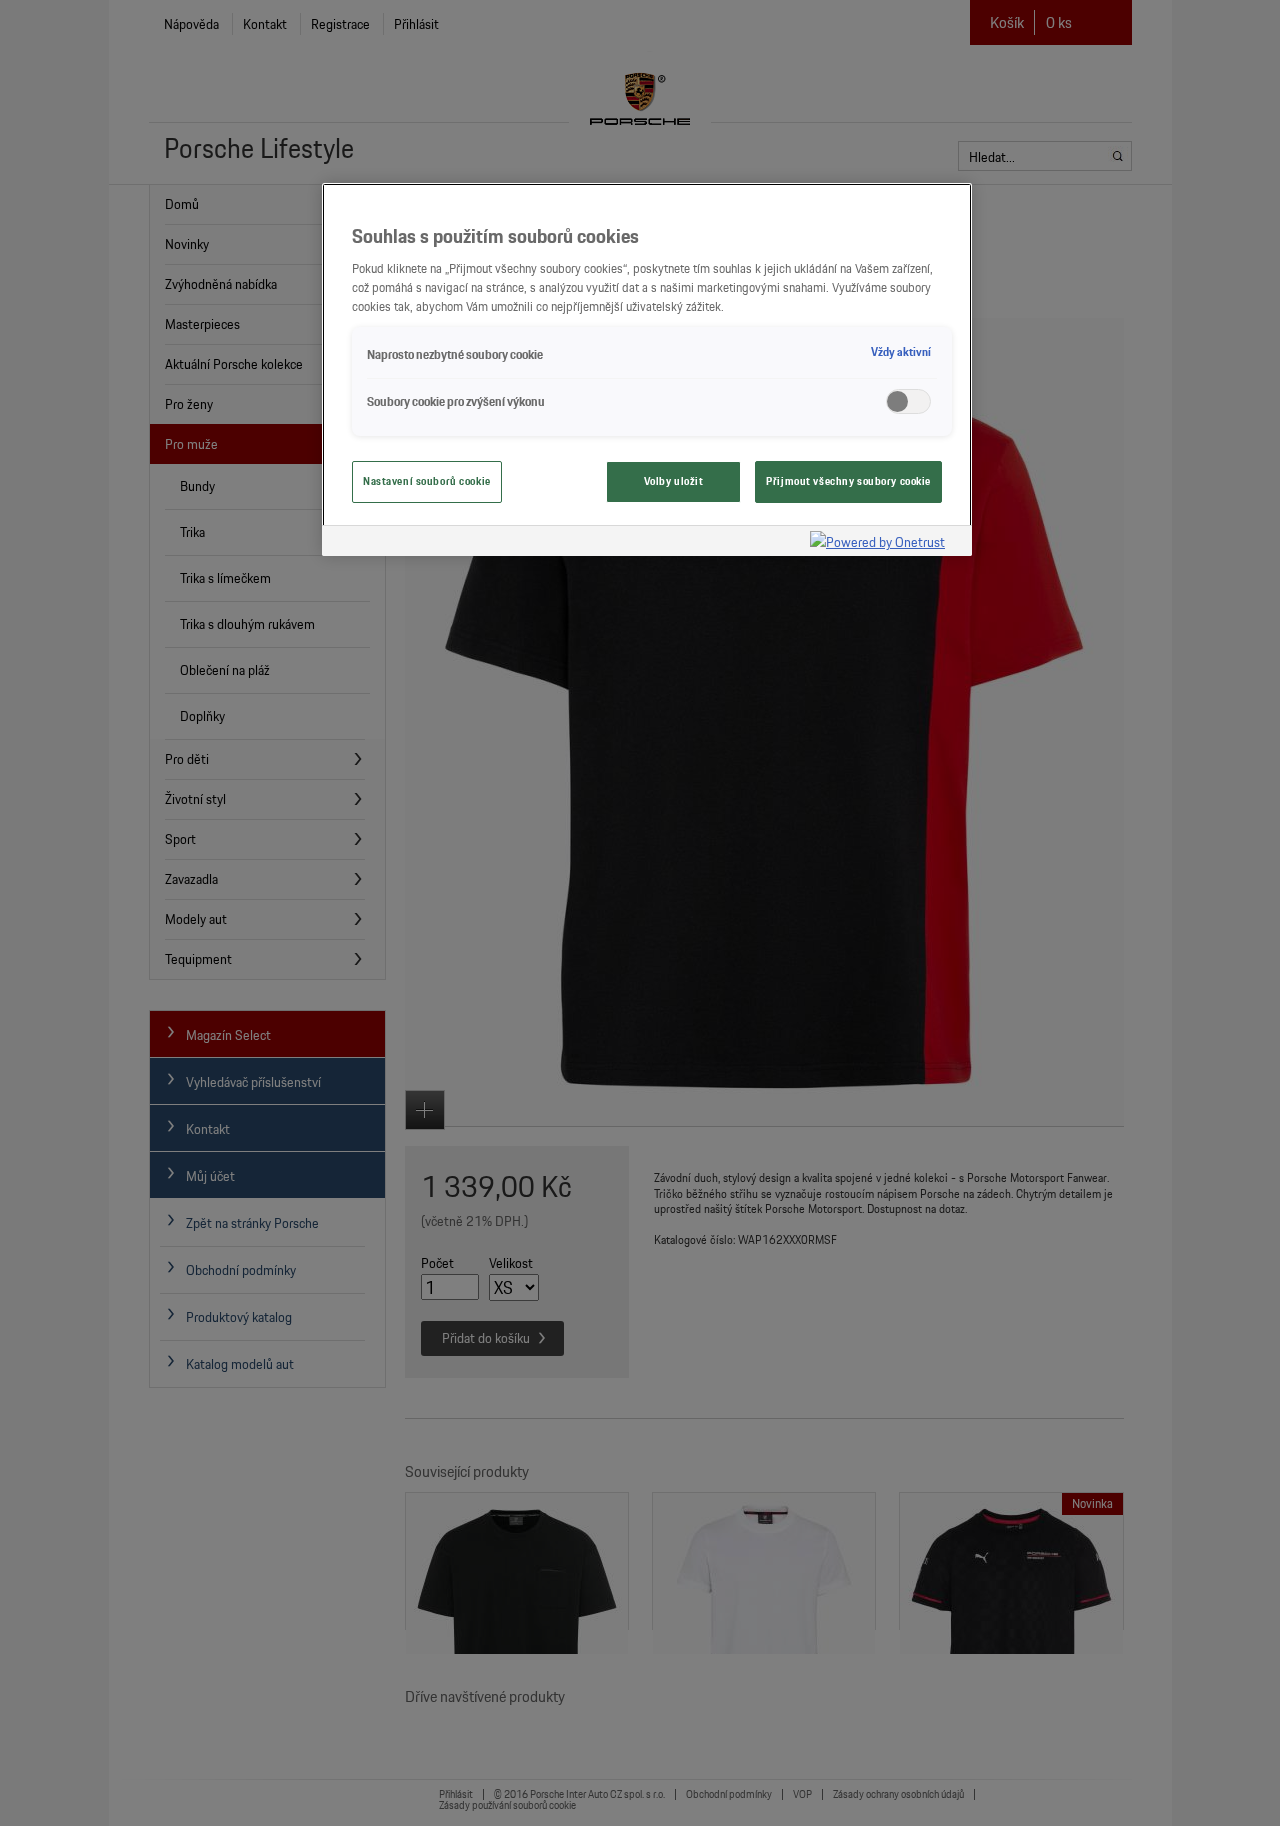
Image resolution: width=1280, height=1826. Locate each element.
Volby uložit (674, 481)
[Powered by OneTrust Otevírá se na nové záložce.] (886, 543)
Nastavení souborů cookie (427, 481)
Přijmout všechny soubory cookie (848, 481)
